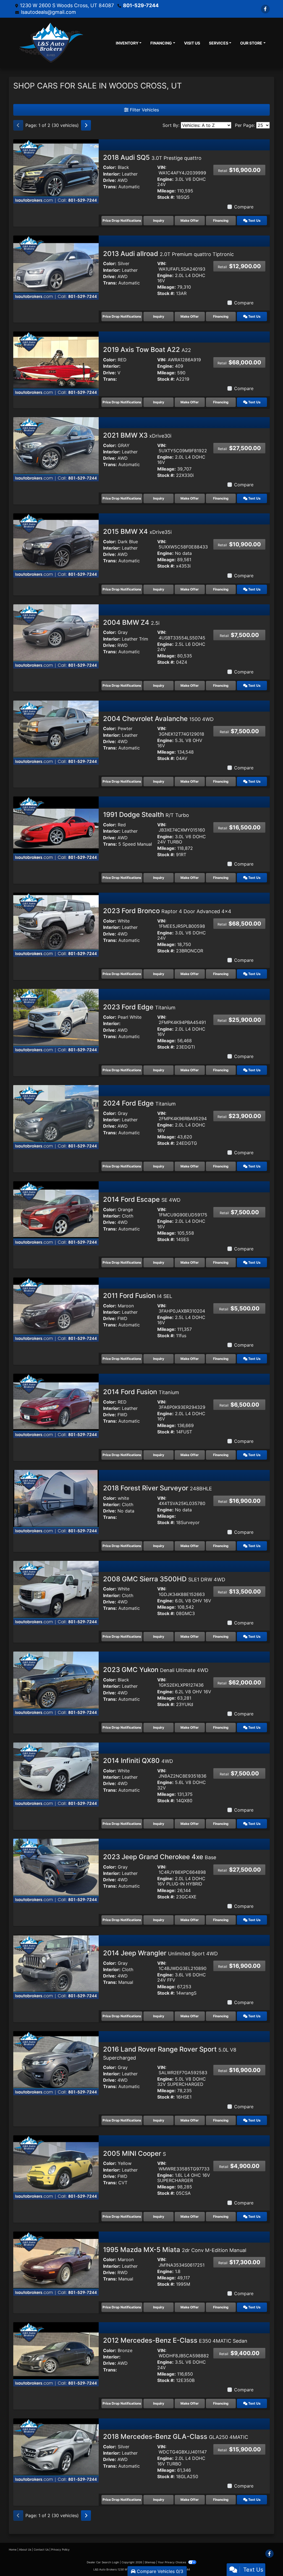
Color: (110, 167)
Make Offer (190, 220)
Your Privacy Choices (172, 2562)
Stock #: (166, 197)
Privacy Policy (60, 2549)
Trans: (110, 187)
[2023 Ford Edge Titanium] (56, 1021)
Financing (221, 220)
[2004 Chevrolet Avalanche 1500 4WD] (56, 732)
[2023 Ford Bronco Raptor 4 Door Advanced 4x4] (56, 924)
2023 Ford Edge (139, 1007)
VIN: (162, 167)
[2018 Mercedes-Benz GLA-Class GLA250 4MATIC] (56, 2450)
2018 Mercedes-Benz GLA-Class (176, 2437)
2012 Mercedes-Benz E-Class (175, 2340)
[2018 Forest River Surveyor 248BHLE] (56, 1501)
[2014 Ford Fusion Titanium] (56, 1405)
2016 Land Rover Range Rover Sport (170, 2053)
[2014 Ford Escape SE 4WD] (56, 1213)
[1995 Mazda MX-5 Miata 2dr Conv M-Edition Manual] (56, 2263)
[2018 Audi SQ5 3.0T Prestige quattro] (56, 171)
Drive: (110, 180)
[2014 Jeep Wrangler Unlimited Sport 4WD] (56, 1966)
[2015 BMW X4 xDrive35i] (56, 545)
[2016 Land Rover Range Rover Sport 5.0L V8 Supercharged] (56, 2063)
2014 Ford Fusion (141, 1392)
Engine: (165, 179)
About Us (25, 2549)
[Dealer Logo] (51, 43)
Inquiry (159, 220)
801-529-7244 (141, 5)
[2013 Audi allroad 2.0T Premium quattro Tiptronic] (56, 267)
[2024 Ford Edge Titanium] (56, 1117)
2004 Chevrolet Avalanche (158, 719)
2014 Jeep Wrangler (160, 1953)
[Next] (86, 125)
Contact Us (41, 2549)
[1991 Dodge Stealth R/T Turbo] (56, 828)
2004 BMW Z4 (131, 622)
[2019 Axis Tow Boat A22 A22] (56, 363)
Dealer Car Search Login (103, 2562)
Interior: (112, 174)
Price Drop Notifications (122, 220)
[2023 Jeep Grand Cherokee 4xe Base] (56, 1870)
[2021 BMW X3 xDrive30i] (56, 449)
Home (13, 2549)
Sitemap (150, 2562)
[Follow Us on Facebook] (265, 9)
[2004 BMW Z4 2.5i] (56, 636)
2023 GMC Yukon (156, 1670)
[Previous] (18, 125)
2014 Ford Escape (142, 1199)
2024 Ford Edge (139, 1103)
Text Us (254, 220)
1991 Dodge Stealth (146, 815)
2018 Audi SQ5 (152, 157)
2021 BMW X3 (137, 435)
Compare (244, 207)
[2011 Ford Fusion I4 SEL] (56, 1309)
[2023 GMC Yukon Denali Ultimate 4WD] (56, 1683)
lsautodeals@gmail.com (49, 12)
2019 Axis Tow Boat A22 (147, 350)
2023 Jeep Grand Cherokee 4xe (160, 1857)
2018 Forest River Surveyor (158, 1488)
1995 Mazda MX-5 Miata (175, 2250)
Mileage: (167, 191)
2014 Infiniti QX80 (138, 1761)
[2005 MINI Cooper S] (56, 2167)
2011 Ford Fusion (138, 1296)
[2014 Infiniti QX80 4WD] (56, 1774)
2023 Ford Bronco (167, 911)
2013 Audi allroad (168, 254)
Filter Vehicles (144, 110)
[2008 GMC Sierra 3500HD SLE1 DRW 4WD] (56, 1592)
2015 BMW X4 (137, 531)
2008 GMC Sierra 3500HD (164, 1579)
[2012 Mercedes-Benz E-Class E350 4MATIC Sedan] (56, 2354)
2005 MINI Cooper (134, 2153)
